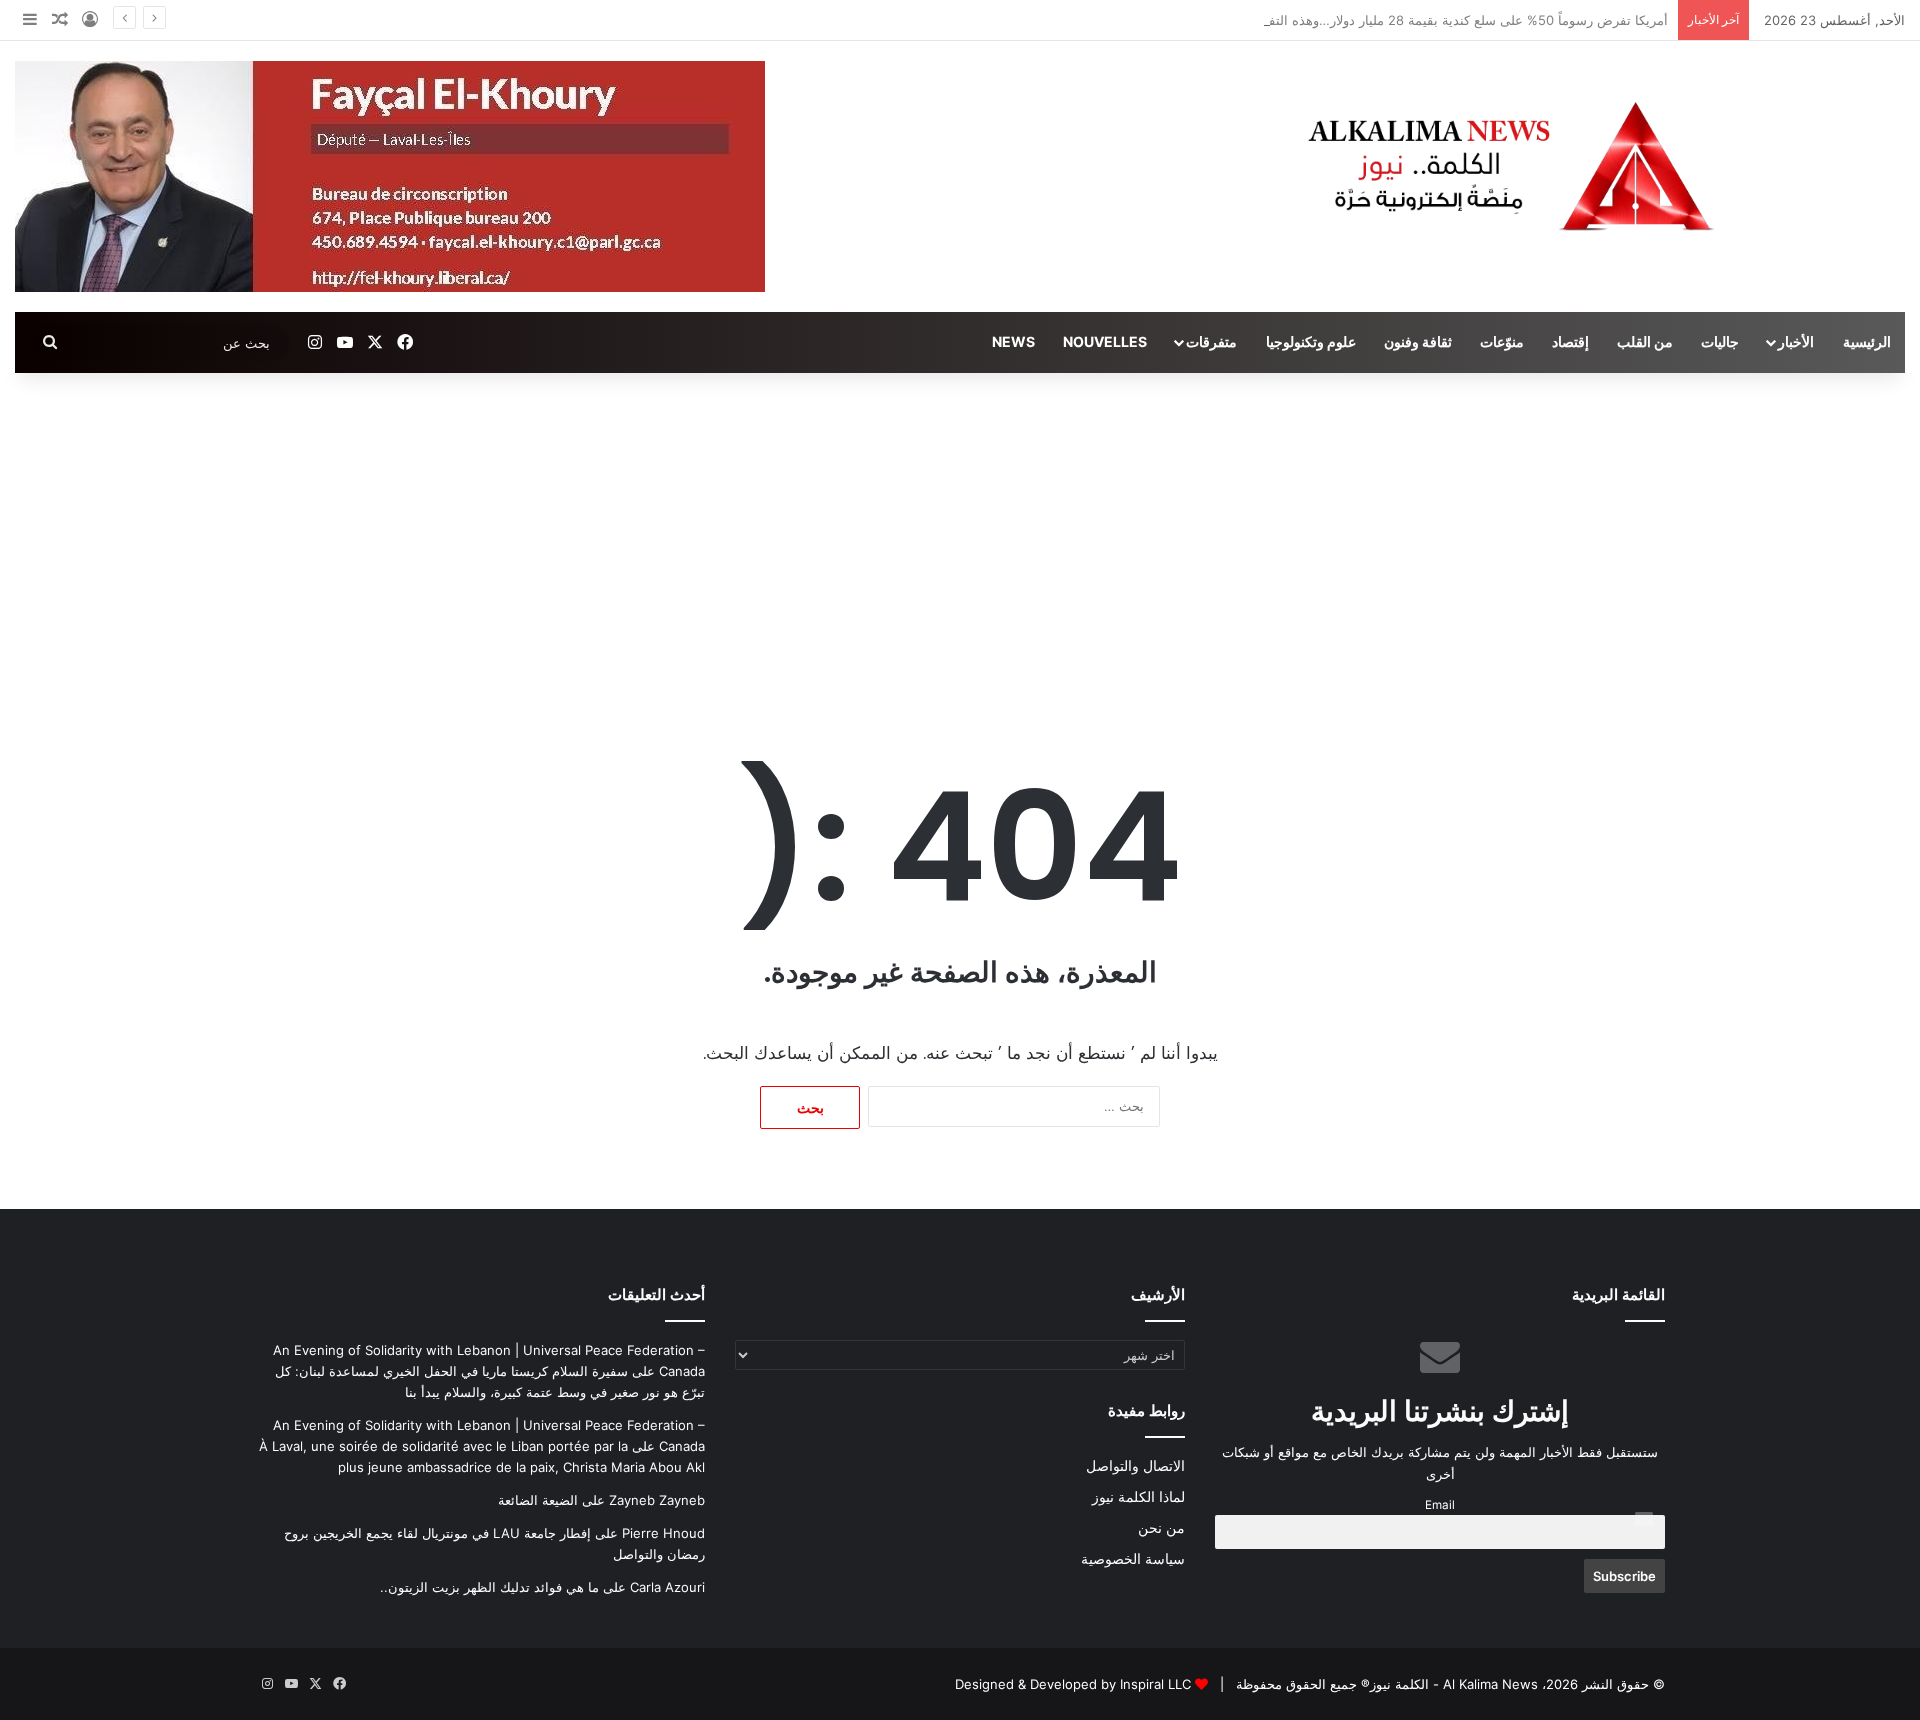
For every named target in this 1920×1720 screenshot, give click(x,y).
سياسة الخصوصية (1133, 1559)
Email (1440, 1505)
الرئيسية (1867, 341)
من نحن (1161, 1528)
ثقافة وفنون (1418, 341)
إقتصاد (1570, 341)
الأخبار (1796, 341)
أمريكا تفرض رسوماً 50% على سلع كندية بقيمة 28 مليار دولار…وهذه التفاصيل (1454, 20)
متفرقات (1211, 341)
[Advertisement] (960, 543)
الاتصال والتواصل (1135, 1466)
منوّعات (1502, 341)
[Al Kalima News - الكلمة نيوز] (1600, 165)
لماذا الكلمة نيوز (1138, 1497)
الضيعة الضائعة (538, 1500)
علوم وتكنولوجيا (1311, 341)
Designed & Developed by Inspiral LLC (1073, 1684)
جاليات (1720, 341)
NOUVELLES (1105, 341)
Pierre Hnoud (663, 1533)
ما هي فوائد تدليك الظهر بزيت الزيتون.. (489, 1587)
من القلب (1645, 341)
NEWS (1013, 341)
